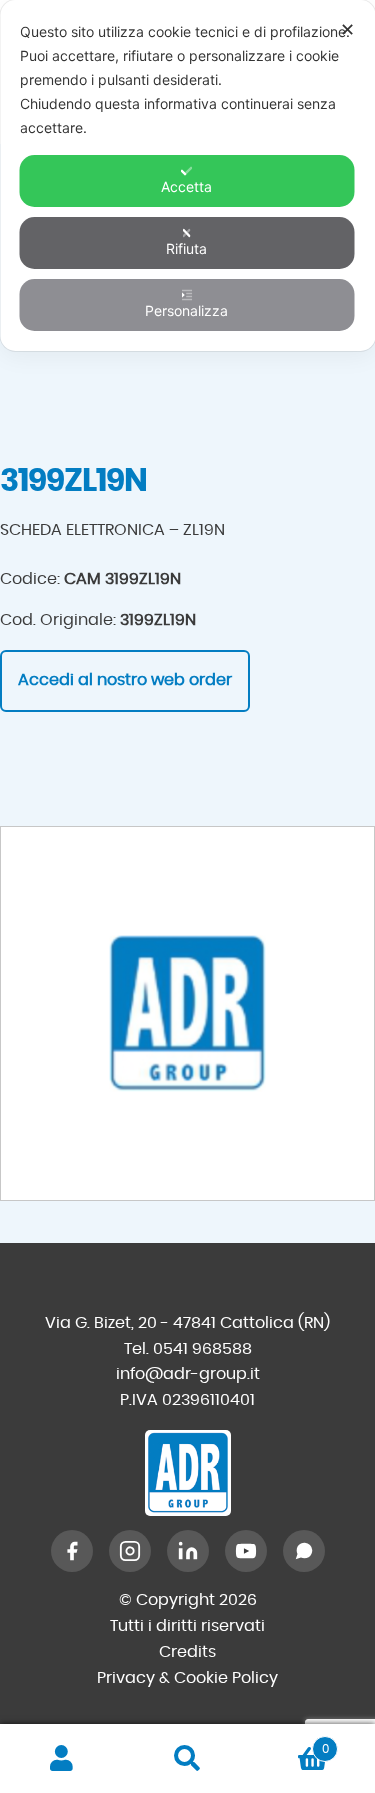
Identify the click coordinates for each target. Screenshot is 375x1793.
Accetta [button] (186, 186)
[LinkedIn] (188, 1551)
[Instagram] (130, 1551)
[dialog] (187, 175)
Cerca (187, 1759)
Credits (187, 1652)
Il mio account (62, 1759)
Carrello (289, 1742)
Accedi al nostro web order (125, 680)
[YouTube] (246, 1551)
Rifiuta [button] (186, 248)
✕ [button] (347, 29)
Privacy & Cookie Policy (187, 1678)
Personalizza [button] (186, 310)
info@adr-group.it (188, 1374)
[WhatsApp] (304, 1551)
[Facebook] (72, 1551)
